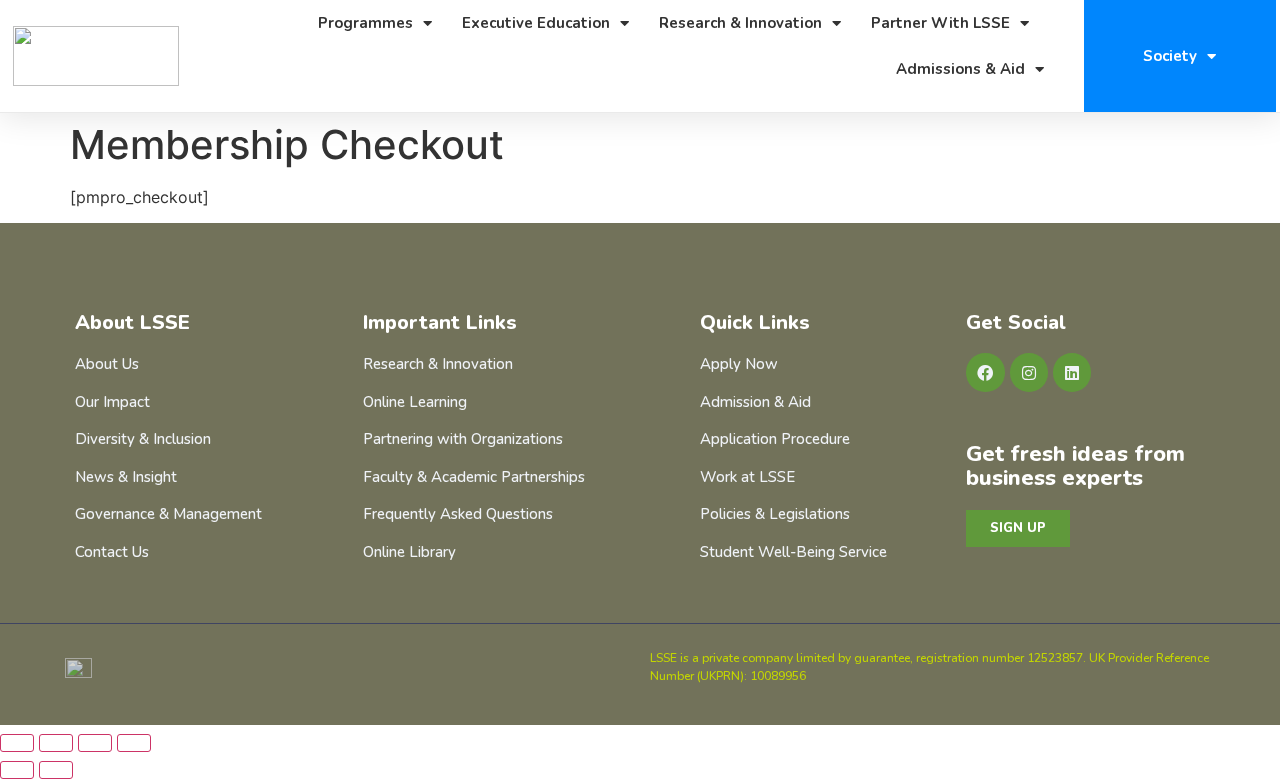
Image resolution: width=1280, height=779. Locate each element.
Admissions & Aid (960, 69)
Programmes (365, 23)
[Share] (95, 743)
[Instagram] (1029, 372)
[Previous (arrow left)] (17, 770)
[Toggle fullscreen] (56, 743)
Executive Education (536, 23)
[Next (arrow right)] (56, 770)
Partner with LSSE (940, 23)
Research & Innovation (740, 23)
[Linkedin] (1072, 372)
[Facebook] (985, 372)
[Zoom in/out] (17, 743)
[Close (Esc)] (134, 743)
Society (1170, 56)
